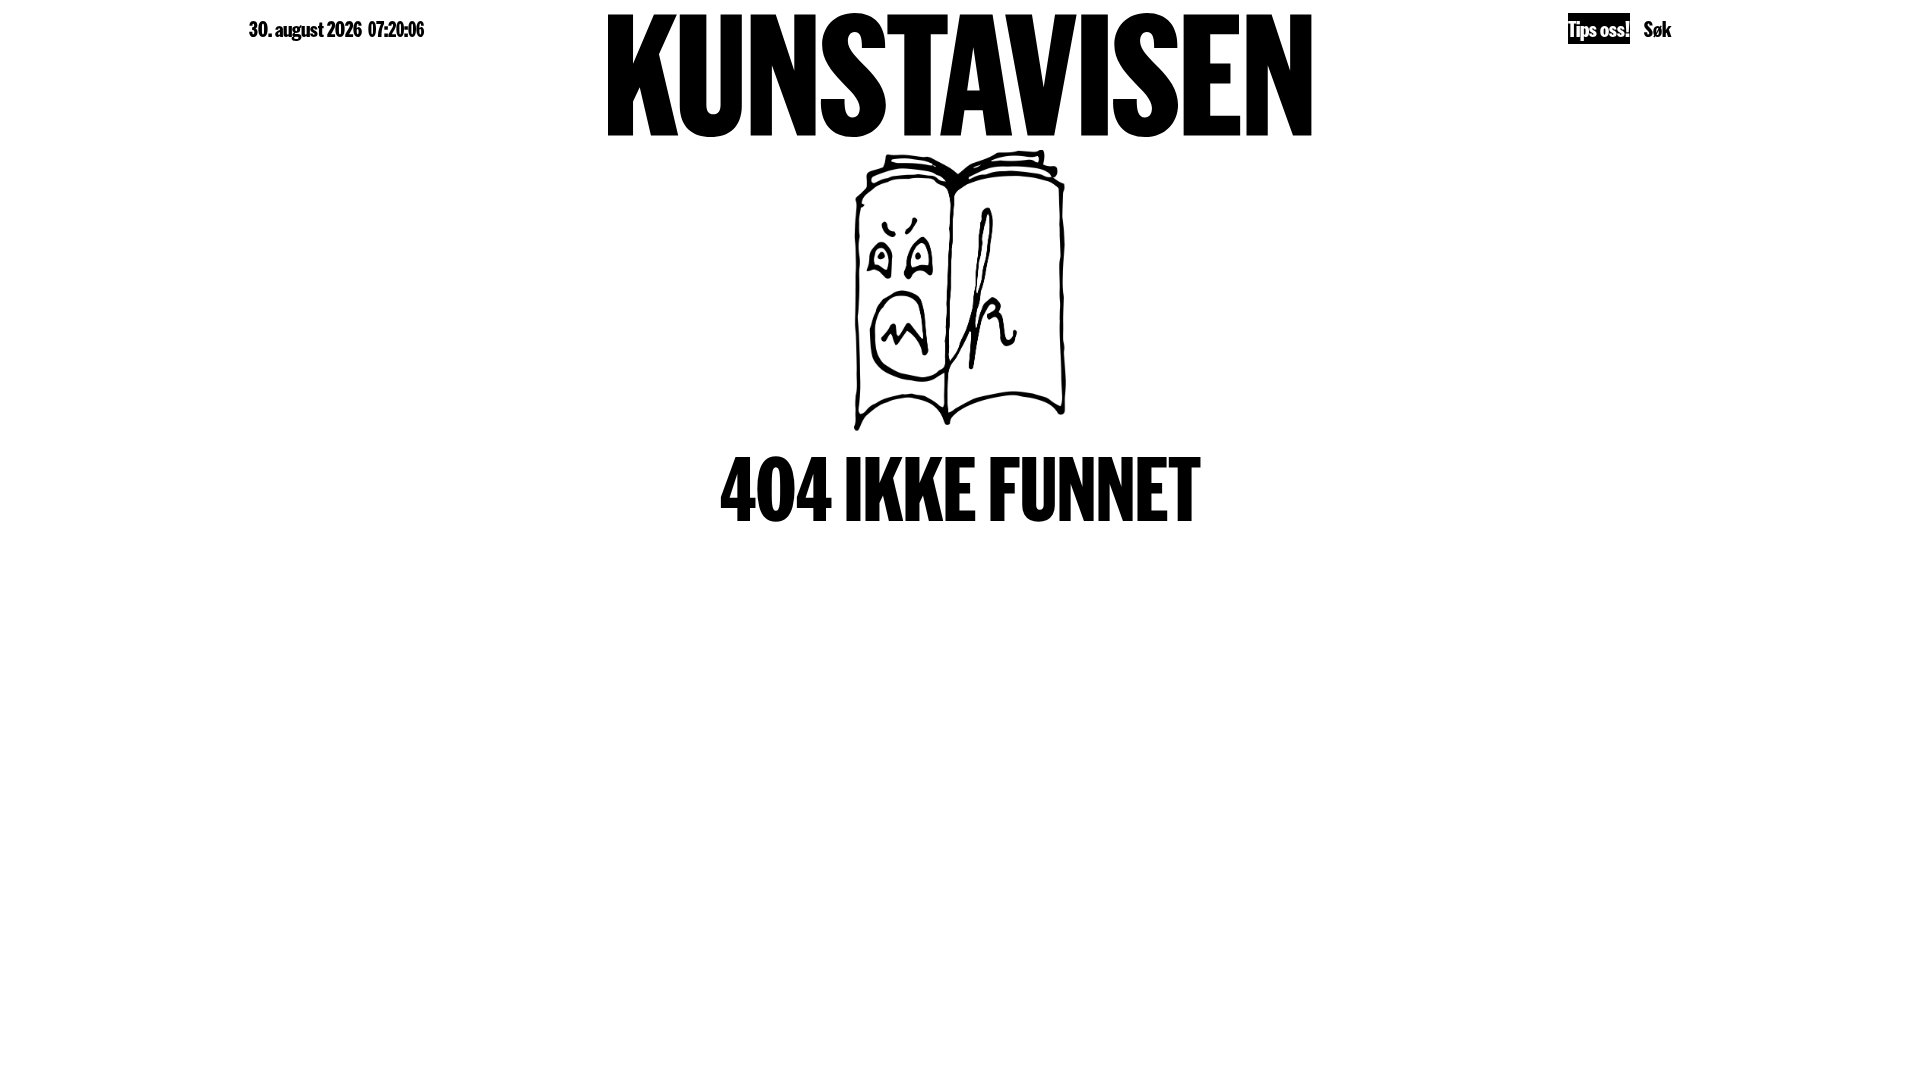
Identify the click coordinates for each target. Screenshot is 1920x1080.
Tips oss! (1599, 28)
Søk (1657, 28)
